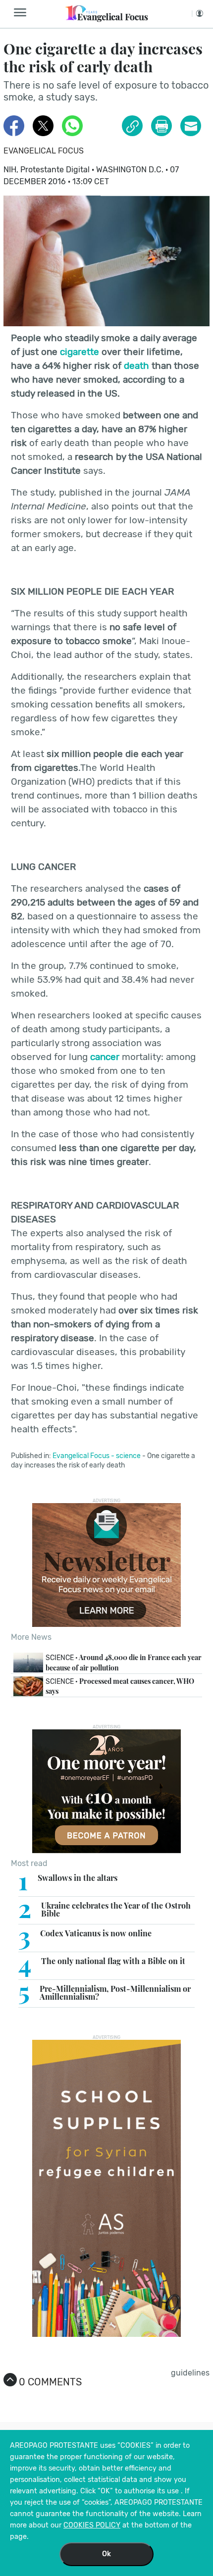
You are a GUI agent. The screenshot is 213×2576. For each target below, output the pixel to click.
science (128, 1456)
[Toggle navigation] (23, 13)
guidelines (190, 2373)
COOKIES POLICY (92, 2525)
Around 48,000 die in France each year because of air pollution (124, 1663)
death (136, 366)
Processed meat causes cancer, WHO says (120, 1686)
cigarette (80, 352)
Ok (106, 2554)
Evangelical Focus (44, 151)
